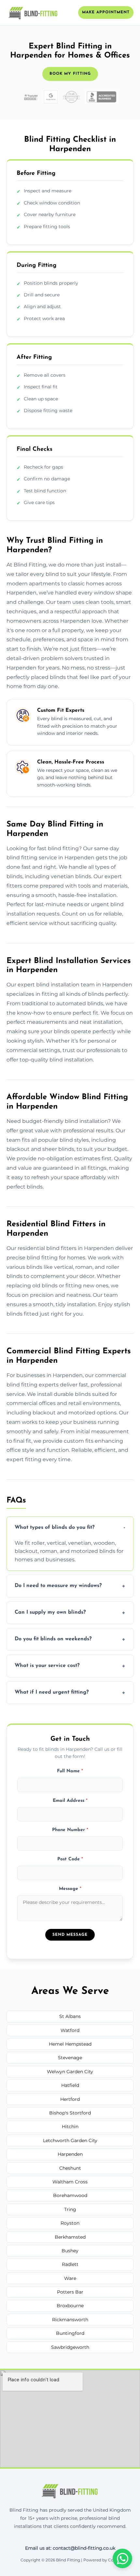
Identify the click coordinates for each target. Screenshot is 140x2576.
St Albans (70, 2016)
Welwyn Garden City (70, 2072)
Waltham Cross (70, 2182)
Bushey (70, 2251)
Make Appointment (106, 12)
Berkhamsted (70, 2237)
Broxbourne (70, 2306)
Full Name (70, 1771)
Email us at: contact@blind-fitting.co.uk (70, 2548)
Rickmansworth (70, 2320)
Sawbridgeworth (70, 2347)
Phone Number (70, 1830)
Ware (70, 2278)
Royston (70, 2223)
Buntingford (70, 2333)
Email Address (70, 1801)
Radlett (70, 2264)
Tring (70, 2209)
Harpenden (70, 2154)
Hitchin (70, 2127)
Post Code (70, 1859)
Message (70, 1889)
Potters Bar (70, 2292)
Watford (70, 2030)
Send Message (70, 1935)
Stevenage (70, 2058)
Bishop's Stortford (70, 2113)
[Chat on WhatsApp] (122, 2558)
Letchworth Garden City (70, 2140)
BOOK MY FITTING (70, 74)
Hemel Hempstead (70, 2044)
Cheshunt (70, 2168)
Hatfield (70, 2085)
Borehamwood (70, 2195)
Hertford (70, 2099)
